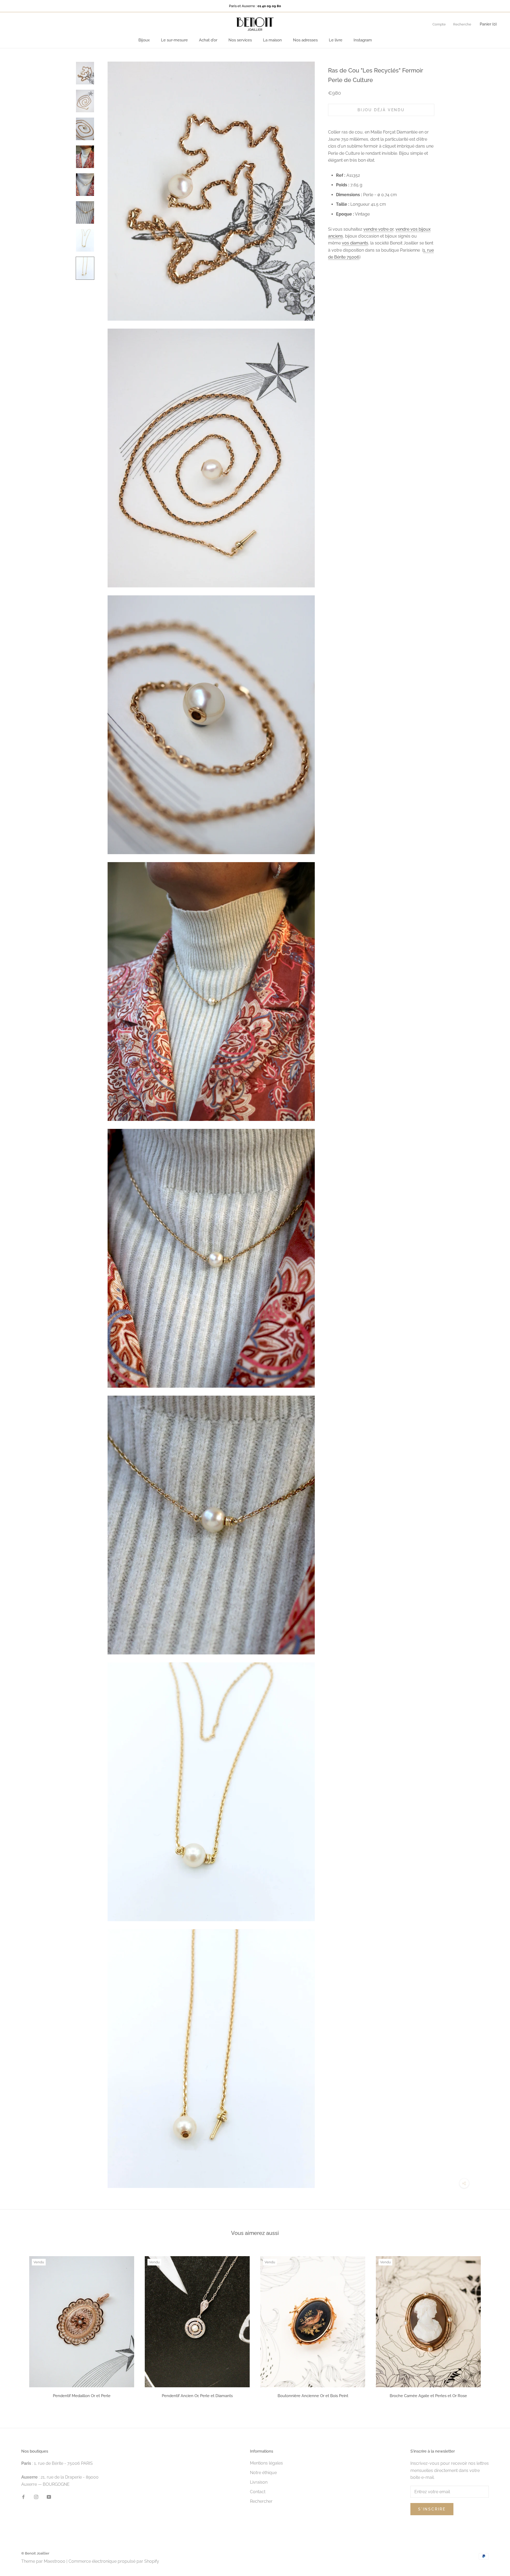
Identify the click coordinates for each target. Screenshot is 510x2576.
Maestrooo (55, 2561)
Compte (439, 24)
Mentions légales (266, 2463)
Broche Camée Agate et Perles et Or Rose (428, 2396)
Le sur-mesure (174, 40)
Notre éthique (263, 2473)
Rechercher (261, 2501)
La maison (272, 40)
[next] (493, 2326)
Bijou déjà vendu (381, 110)
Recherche (462, 24)
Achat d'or (208, 40)
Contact (258, 2492)
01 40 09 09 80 (269, 6)
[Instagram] (36, 2497)
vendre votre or (378, 229)
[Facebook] (23, 2497)
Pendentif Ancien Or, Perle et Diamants (197, 2396)
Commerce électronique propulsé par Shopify (114, 2561)
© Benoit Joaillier (35, 2553)
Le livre (336, 40)
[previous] (17, 2326)
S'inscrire (432, 2509)
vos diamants (355, 243)
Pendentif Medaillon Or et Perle (82, 2396)
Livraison (259, 2482)
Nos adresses (305, 40)
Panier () (488, 24)
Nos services (240, 40)
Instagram (363, 40)
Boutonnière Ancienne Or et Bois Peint (313, 2396)
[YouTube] (49, 2497)
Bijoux (144, 40)
